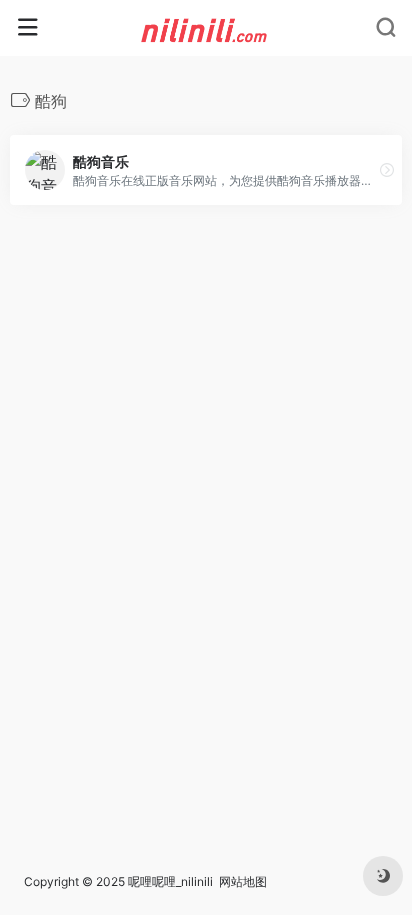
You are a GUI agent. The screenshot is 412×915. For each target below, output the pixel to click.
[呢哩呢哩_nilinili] (206, 28)
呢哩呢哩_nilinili (170, 881)
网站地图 (243, 881)
